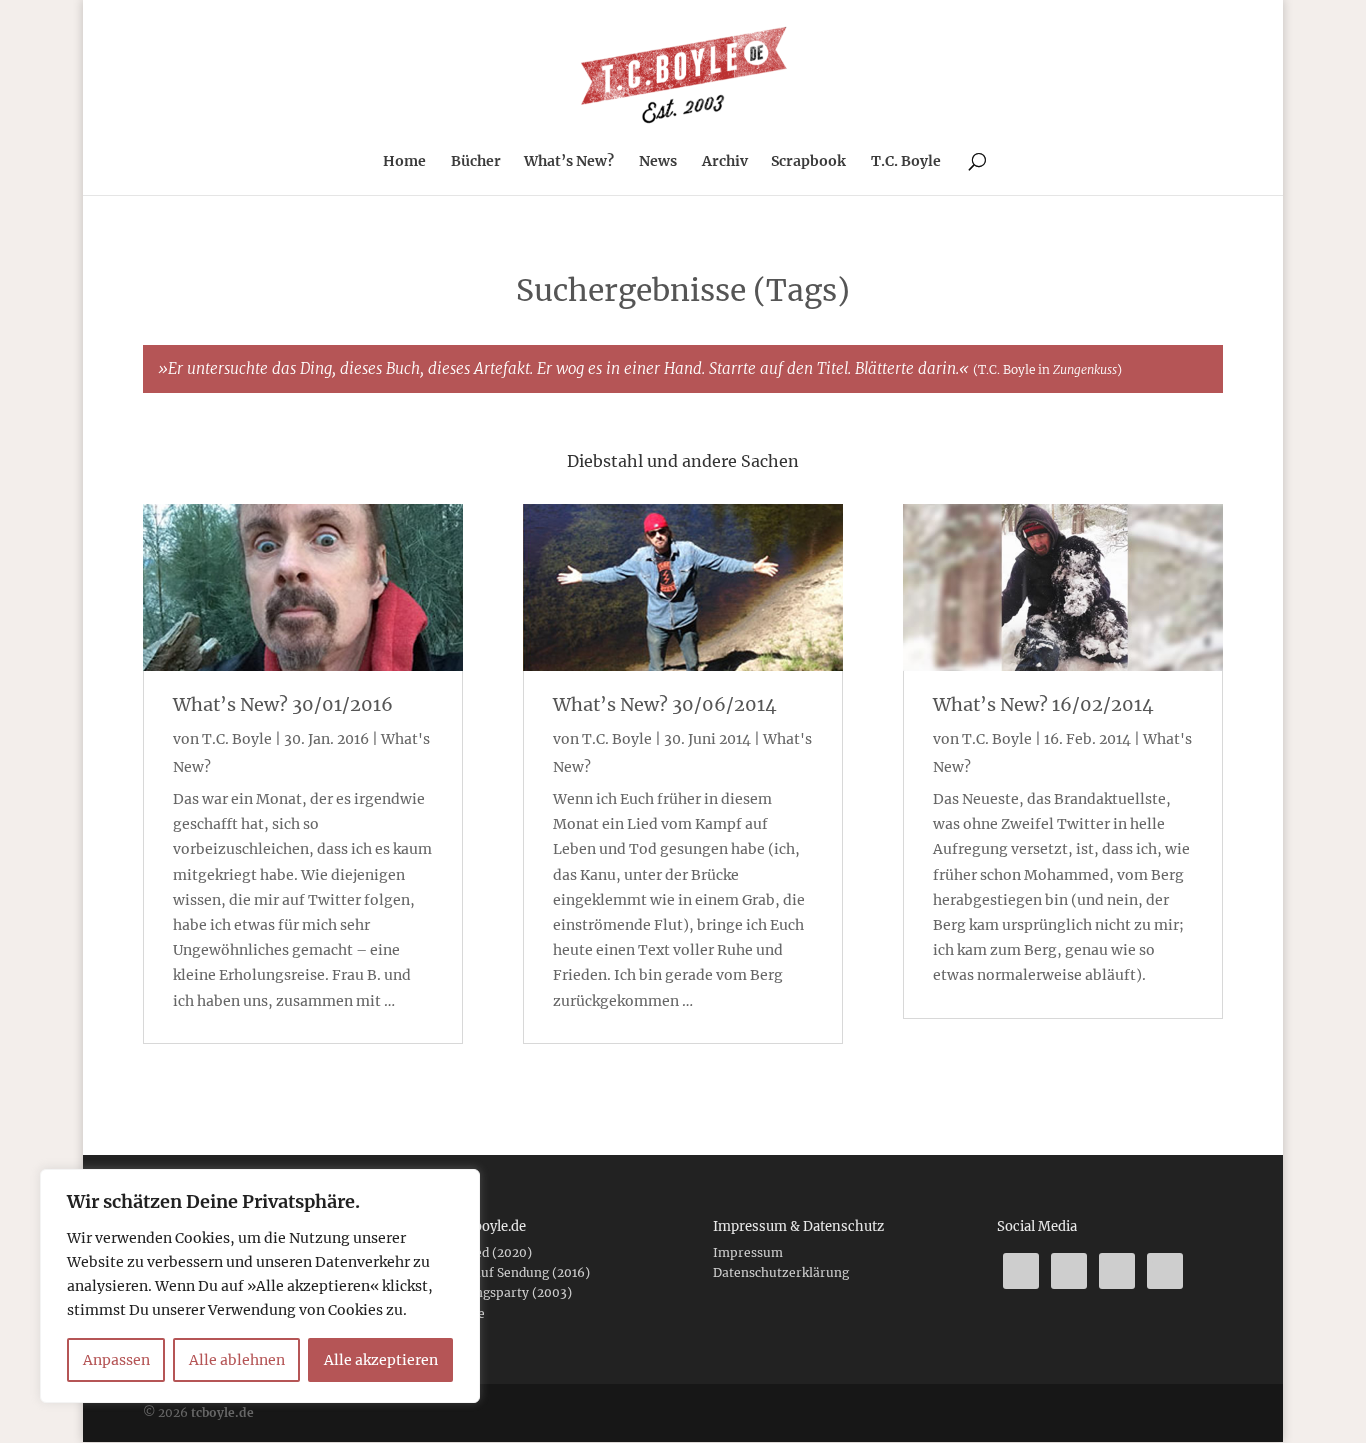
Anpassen (116, 1360)
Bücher (476, 162)
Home (404, 162)
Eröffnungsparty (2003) (500, 1292)
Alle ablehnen (237, 1360)
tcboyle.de (222, 1412)
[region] (260, 1286)
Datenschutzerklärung (781, 1272)
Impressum (748, 1252)
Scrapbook (808, 162)
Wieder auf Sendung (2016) (509, 1272)
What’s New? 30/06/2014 (665, 704)
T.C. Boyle (906, 162)
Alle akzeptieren (381, 1360)
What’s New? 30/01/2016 (283, 704)
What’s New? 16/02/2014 (1043, 704)
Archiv (725, 162)
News (658, 162)
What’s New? (569, 162)
